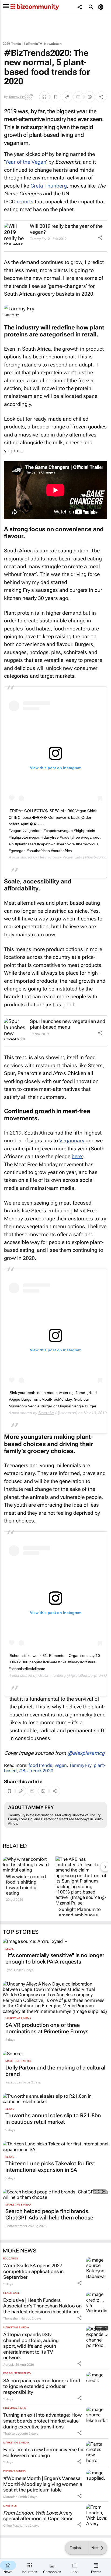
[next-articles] (105, 1867)
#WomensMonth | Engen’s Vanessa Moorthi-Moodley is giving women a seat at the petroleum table (43, 2484)
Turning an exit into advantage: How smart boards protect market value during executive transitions (42, 2421)
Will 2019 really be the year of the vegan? (66, 229)
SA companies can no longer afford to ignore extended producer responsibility (42, 2386)
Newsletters (53, 44)
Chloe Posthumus (16, 2526)
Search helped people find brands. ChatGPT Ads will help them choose (49, 2214)
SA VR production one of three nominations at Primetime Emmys (47, 2028)
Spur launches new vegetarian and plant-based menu (68, 1024)
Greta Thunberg (49, 186)
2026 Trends (12, 44)
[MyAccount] (102, 7)
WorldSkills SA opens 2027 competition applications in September (33, 2271)
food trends (40, 1765)
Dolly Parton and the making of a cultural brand (55, 2071)
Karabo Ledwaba (18, 2082)
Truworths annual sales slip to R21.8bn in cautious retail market (53, 2119)
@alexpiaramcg (86, 1753)
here (77, 1156)
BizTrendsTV (33, 44)
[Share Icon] (100, 238)
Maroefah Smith (15, 2497)
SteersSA (46, 1413)
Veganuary (72, 1141)
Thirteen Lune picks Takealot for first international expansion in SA (50, 2167)
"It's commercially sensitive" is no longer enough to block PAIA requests (55, 1958)
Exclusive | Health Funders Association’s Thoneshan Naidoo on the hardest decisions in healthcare (42, 2306)
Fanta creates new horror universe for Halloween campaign (44, 2452)
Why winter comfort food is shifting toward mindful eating (26, 1885)
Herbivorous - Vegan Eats (60, 857)
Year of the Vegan (26, 162)
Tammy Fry (17, 97)
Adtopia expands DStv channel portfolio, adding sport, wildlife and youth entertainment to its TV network (31, 2346)
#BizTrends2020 (36, 1771)
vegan (61, 1765)
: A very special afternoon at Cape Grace (38, 2516)
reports (25, 202)
